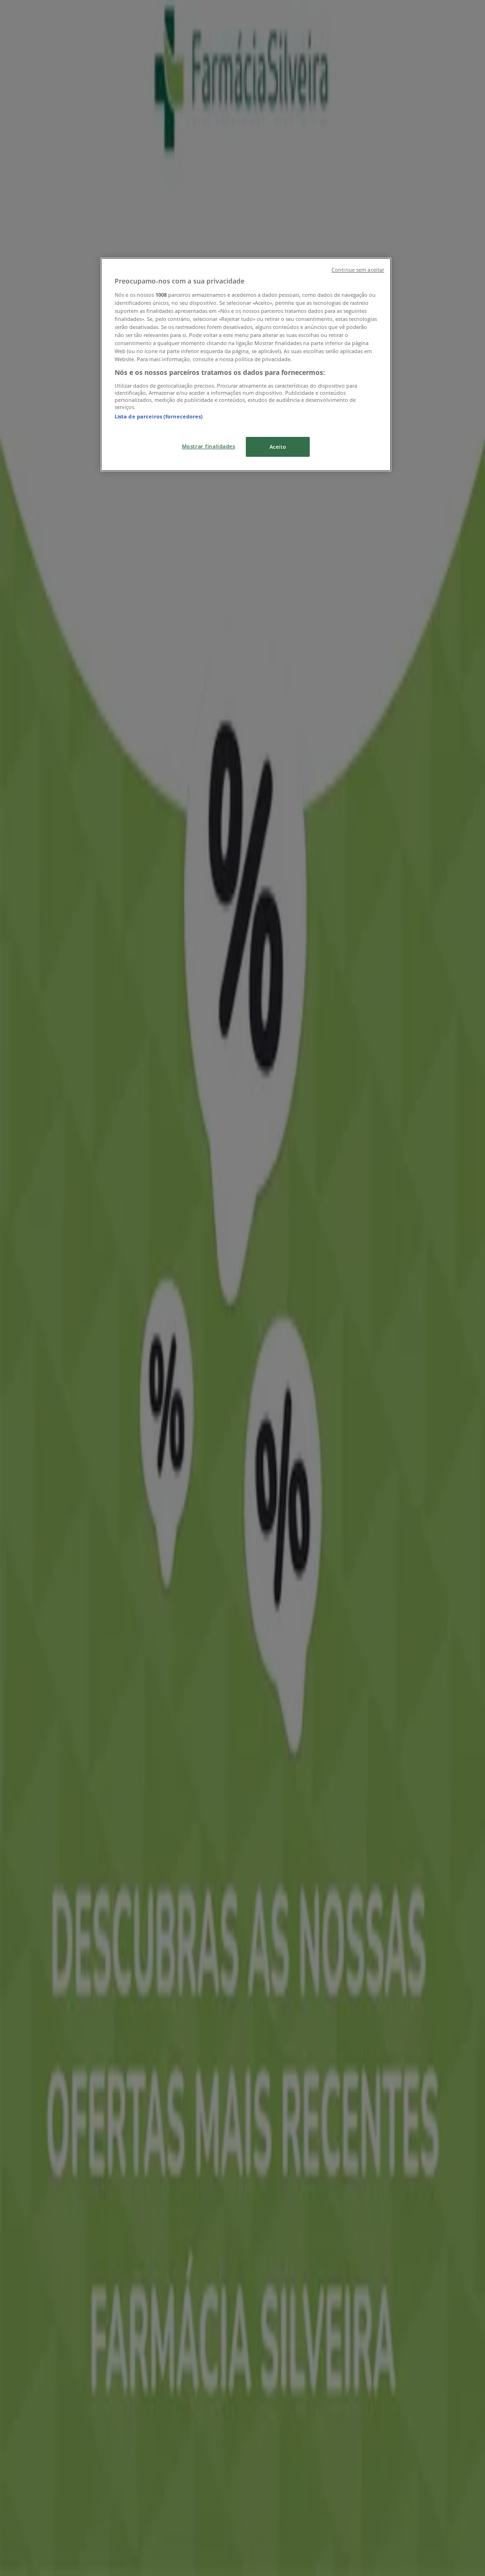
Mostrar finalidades (209, 446)
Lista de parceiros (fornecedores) (159, 416)
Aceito (278, 447)
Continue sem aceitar (358, 270)
